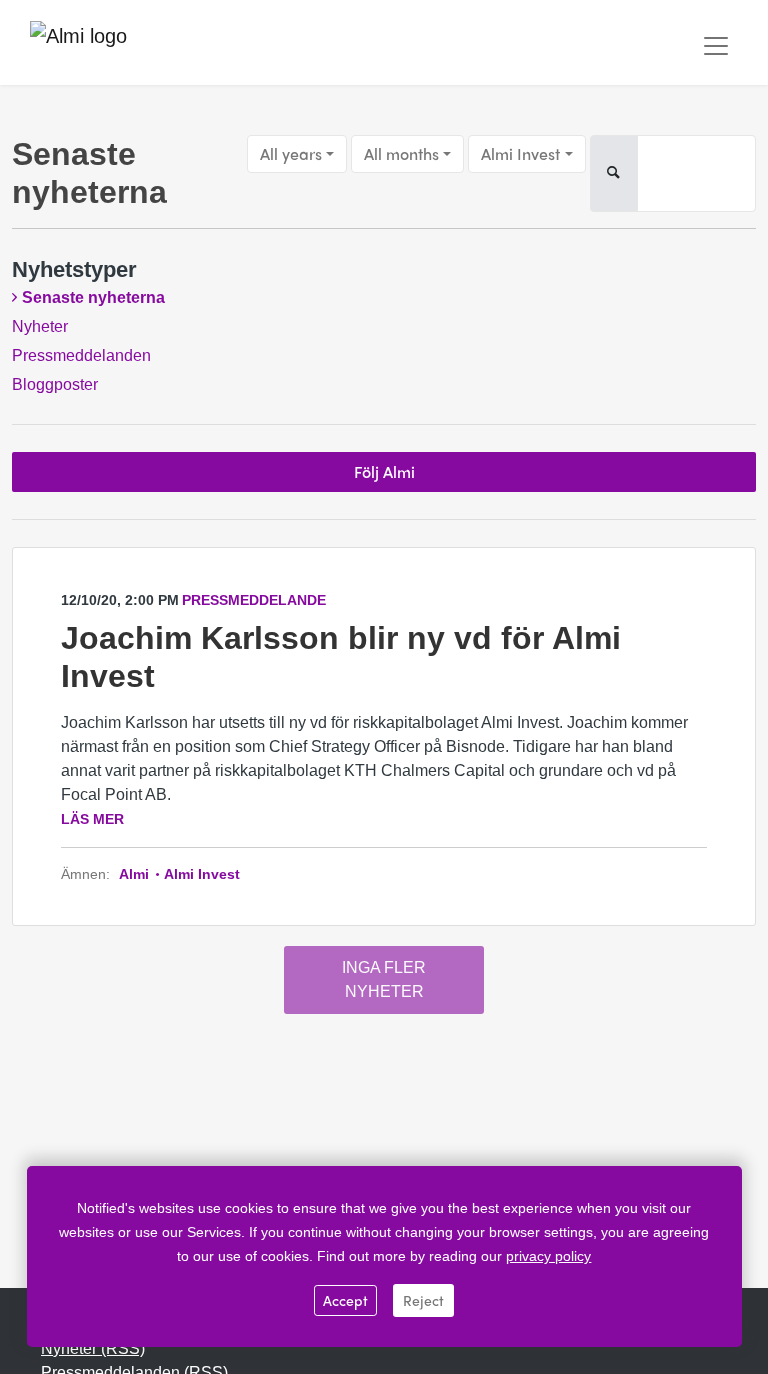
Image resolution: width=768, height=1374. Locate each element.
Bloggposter (55, 384)
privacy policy (548, 1256)
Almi (136, 874)
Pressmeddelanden (81, 355)
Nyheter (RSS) (93, 1348)
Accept (345, 1300)
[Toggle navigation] (716, 46)
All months (401, 153)
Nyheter (40, 326)
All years (291, 153)
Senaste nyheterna (93, 297)
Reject (423, 1300)
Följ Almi (384, 471)
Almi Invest (520, 153)
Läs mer (92, 819)
